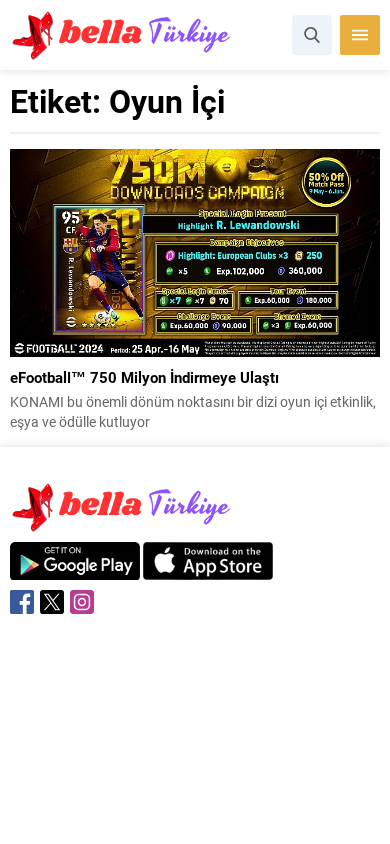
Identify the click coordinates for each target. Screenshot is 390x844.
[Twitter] (52, 602)
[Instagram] (82, 602)
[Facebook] (22, 602)
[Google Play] (75, 569)
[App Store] (208, 569)
